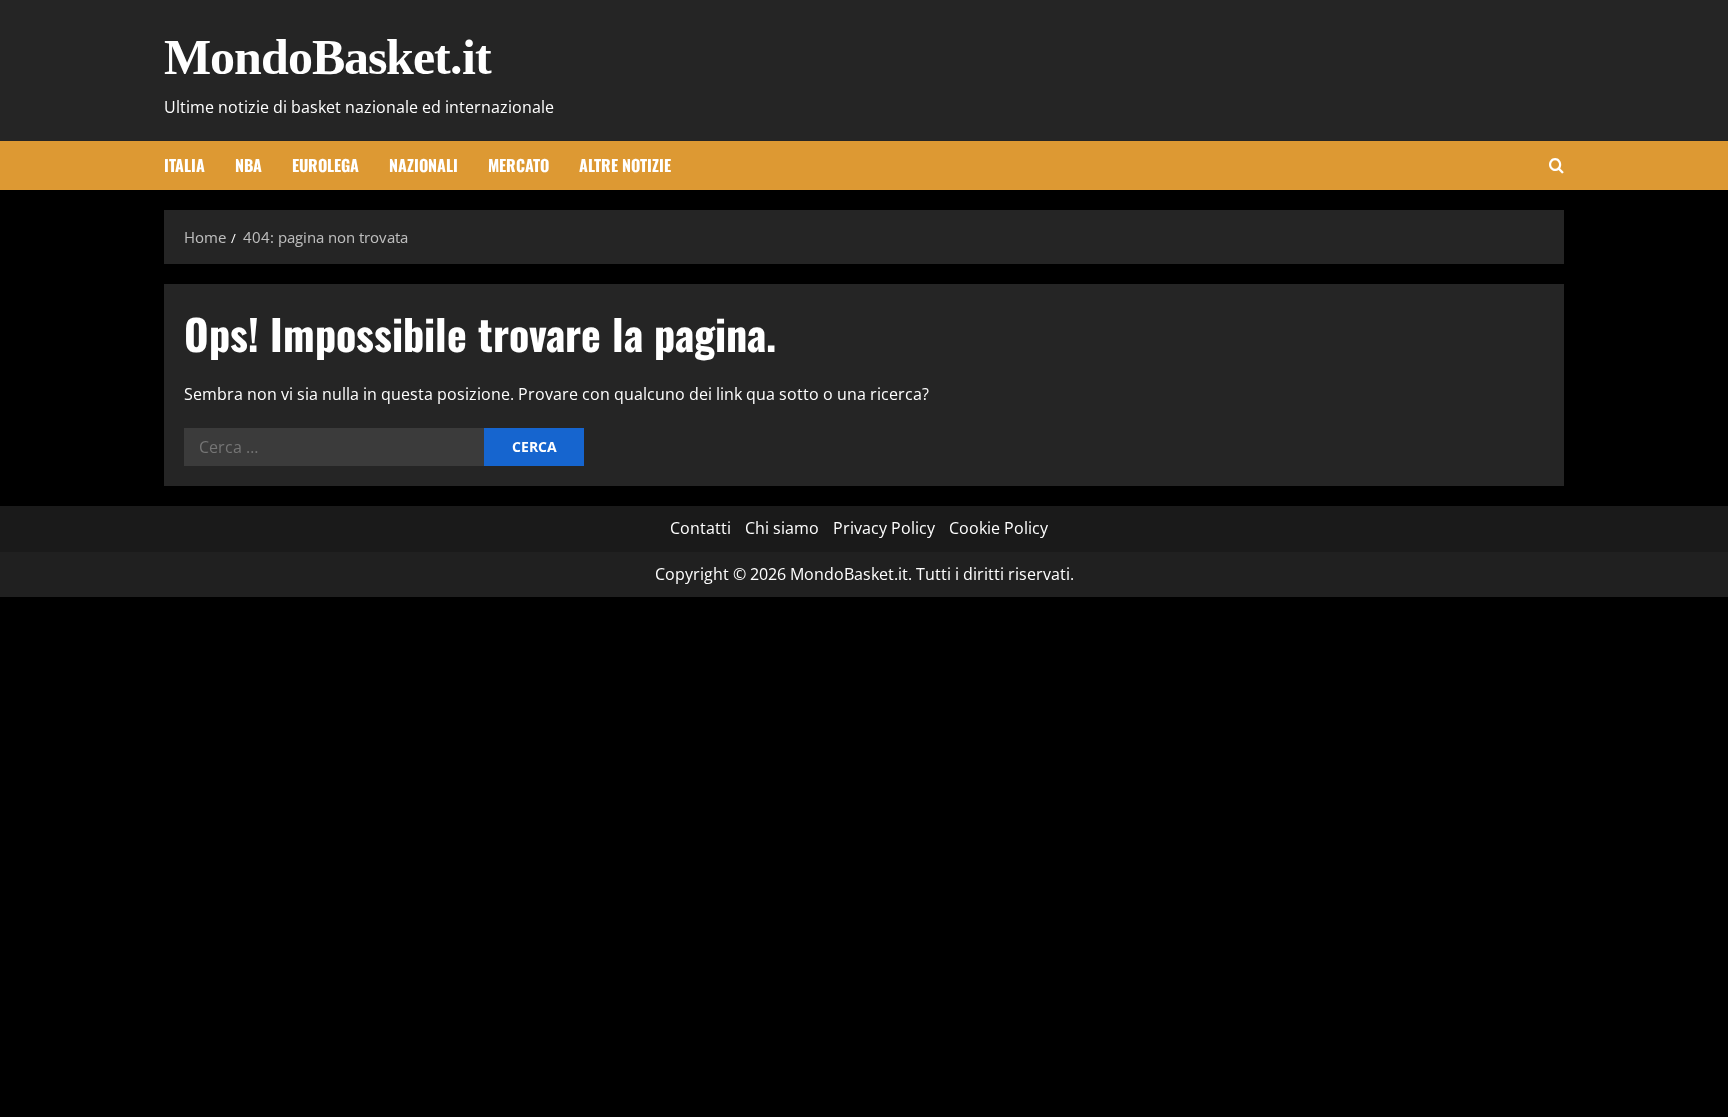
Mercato (518, 165)
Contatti (700, 528)
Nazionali (423, 165)
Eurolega (325, 165)
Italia (184, 165)
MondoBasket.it (327, 57)
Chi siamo (782, 528)
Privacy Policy (884, 528)
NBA (248, 165)
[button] (1556, 165)
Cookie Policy (998, 528)
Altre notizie (625, 165)
